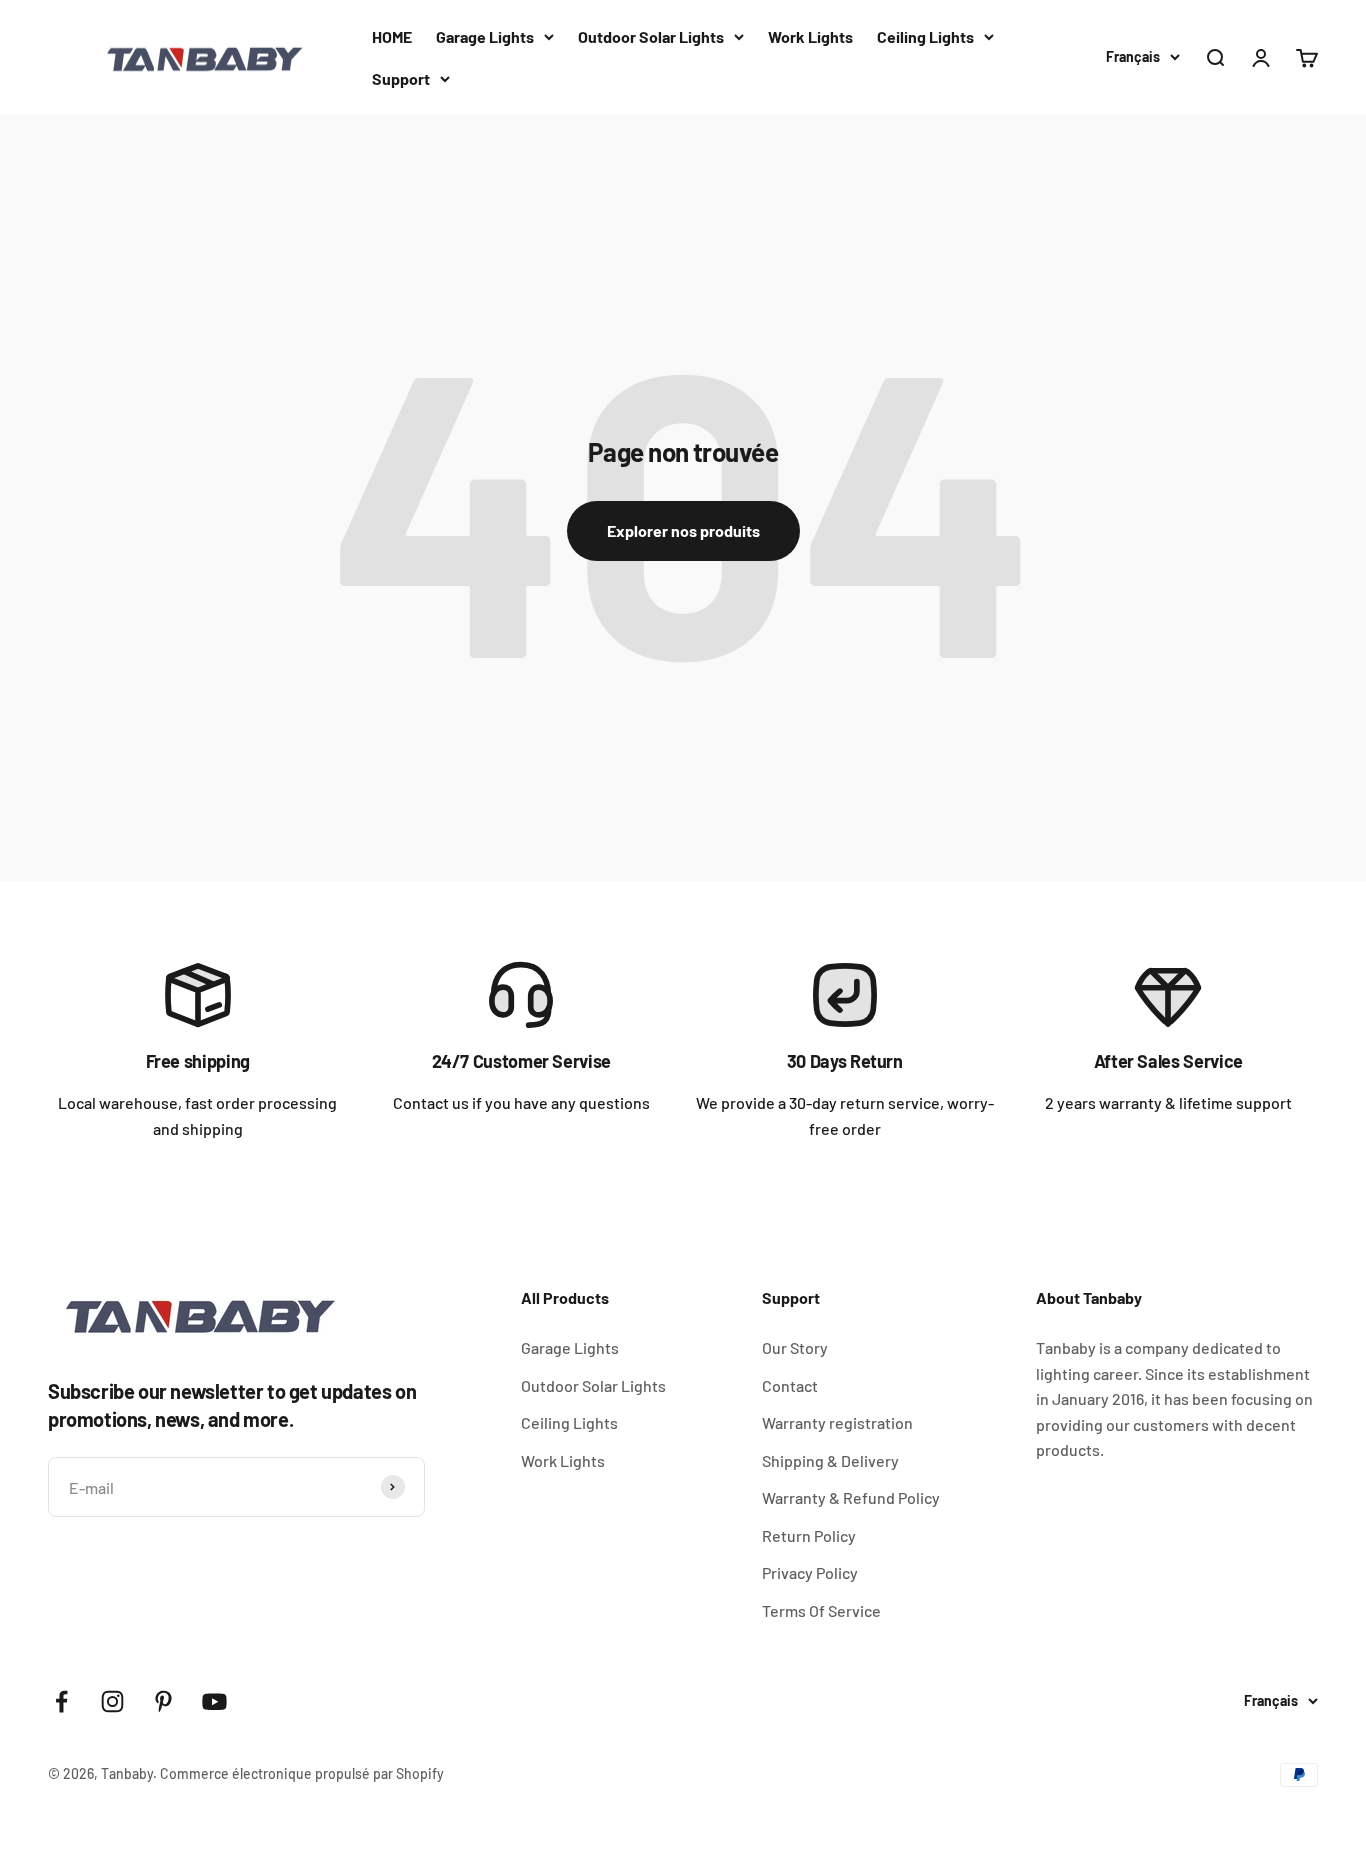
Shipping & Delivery (830, 1460)
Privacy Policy (810, 1572)
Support (401, 78)
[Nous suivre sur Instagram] (112, 1701)
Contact (790, 1385)
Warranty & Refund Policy (851, 1497)
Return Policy (809, 1535)
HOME (392, 36)
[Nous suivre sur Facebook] (61, 1701)
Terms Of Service (821, 1610)
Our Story (795, 1347)
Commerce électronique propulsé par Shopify (302, 1773)
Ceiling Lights (925, 36)
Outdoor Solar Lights (651, 36)
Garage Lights (485, 36)
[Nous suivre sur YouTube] (214, 1701)
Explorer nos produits (683, 530)
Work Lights (810, 36)
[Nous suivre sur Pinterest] (163, 1701)
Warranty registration (837, 1422)
